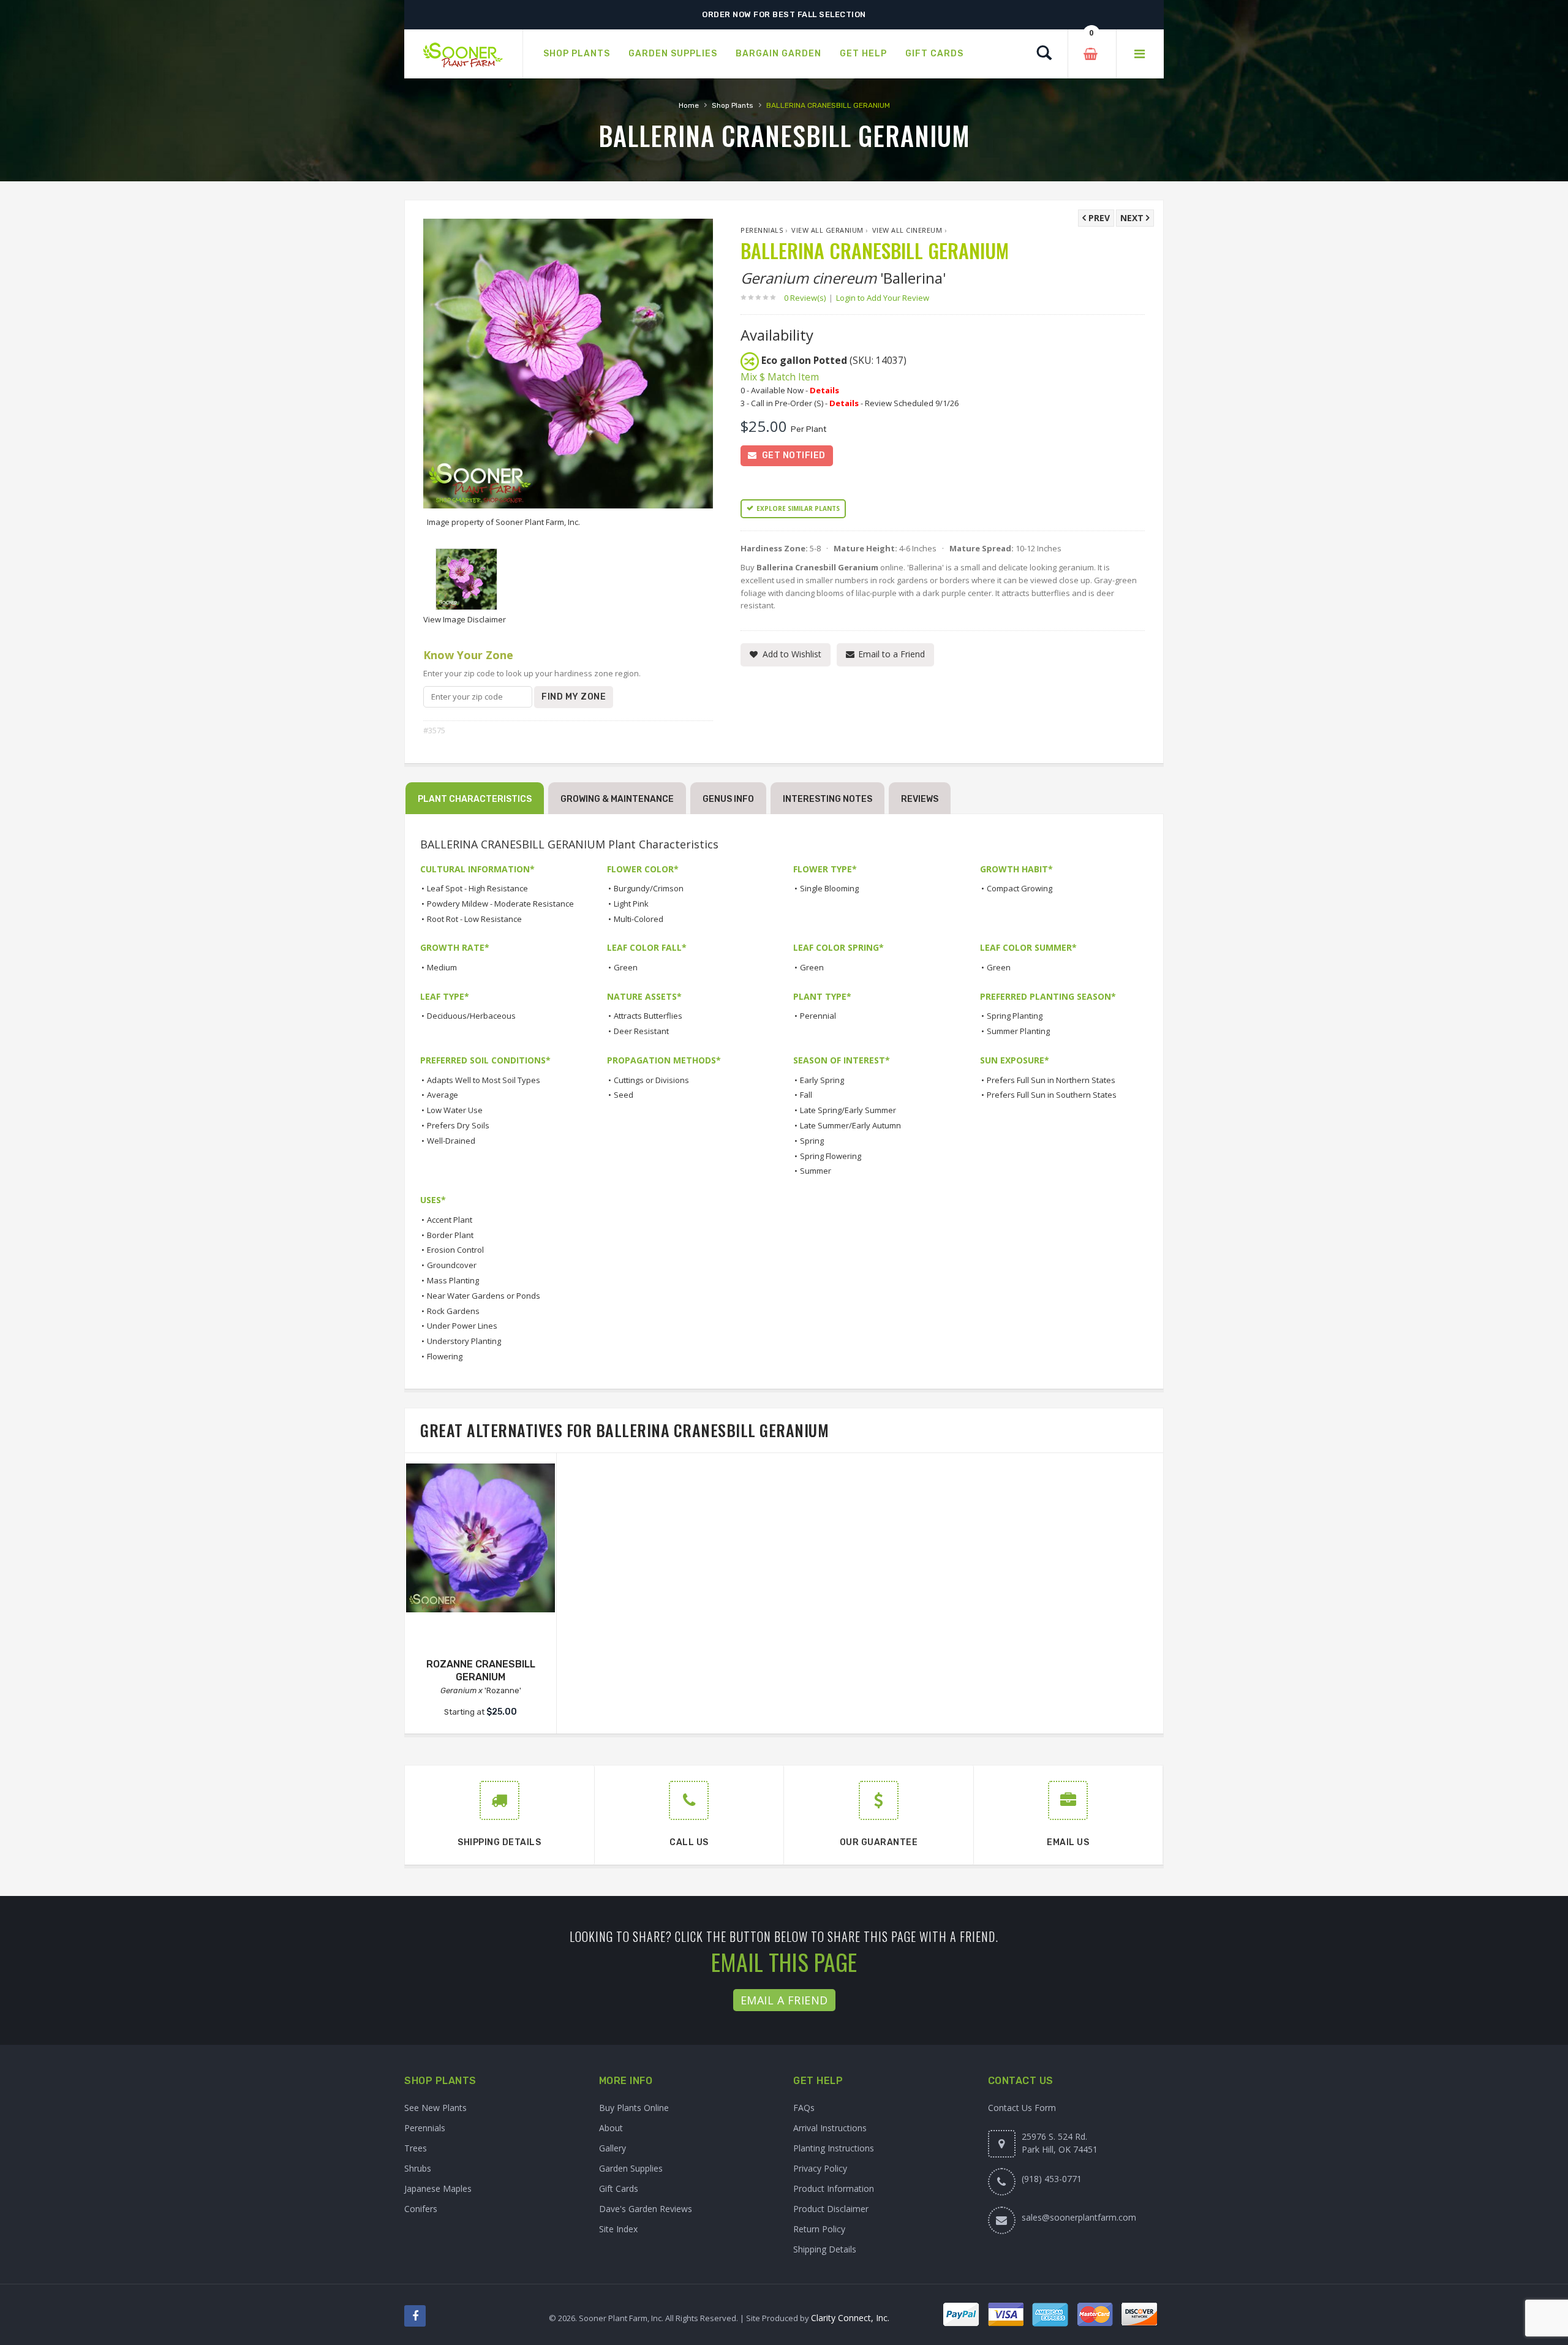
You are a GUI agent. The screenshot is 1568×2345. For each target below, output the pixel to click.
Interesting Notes (827, 799)
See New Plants (435, 2108)
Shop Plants (733, 105)
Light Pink (631, 904)
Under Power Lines (462, 1326)
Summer (816, 1171)
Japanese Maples (438, 2188)
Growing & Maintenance (617, 799)
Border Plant (450, 1235)
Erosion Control (455, 1250)
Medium (442, 967)
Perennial (818, 1016)
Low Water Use (455, 1110)
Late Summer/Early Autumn (850, 1125)
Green (626, 967)
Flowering (445, 1356)
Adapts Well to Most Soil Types (484, 1080)
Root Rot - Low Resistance (474, 919)
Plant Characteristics (475, 799)
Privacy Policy (820, 2168)
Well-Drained (451, 1141)
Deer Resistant (641, 1031)
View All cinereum (907, 230)
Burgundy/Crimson (649, 888)
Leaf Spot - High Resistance (477, 888)
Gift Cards (619, 2188)
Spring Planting (1015, 1016)
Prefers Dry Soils (458, 1125)
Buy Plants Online (634, 2108)
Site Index (618, 2229)
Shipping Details (825, 2249)
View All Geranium (827, 230)
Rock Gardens (453, 1311)
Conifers (421, 2209)
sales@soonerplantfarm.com (1079, 2217)
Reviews (920, 799)
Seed (624, 1095)
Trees (416, 2148)
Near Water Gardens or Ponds (484, 1296)
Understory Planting (464, 1341)
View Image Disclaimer (465, 619)
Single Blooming (829, 888)
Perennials (762, 230)
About (611, 2128)
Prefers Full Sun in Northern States (1051, 1080)
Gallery (612, 2148)
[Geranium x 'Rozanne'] (481, 1538)
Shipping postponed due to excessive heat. (784, 14)
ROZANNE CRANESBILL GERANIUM (481, 1671)
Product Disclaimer (831, 2209)
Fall (806, 1095)
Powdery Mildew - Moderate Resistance (500, 904)
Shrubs (418, 2168)
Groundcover (452, 1265)
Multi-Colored (639, 919)
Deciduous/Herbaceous (471, 1016)
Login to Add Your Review (883, 298)
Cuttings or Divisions (651, 1080)
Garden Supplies (631, 2168)
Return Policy (819, 2229)
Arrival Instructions (830, 2128)
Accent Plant (450, 1220)
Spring (812, 1141)
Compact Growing (1020, 888)
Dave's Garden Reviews (646, 2209)
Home (689, 105)
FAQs (804, 2108)
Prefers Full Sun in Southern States (1052, 1095)
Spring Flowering (831, 1156)
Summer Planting (1018, 1031)
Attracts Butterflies (648, 1016)
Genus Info (728, 799)
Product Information (834, 2188)
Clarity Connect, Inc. (850, 2318)
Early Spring (822, 1080)
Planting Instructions (834, 2148)
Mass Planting (453, 1280)
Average (443, 1095)
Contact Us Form (1022, 2108)
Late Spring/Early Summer (848, 1110)
